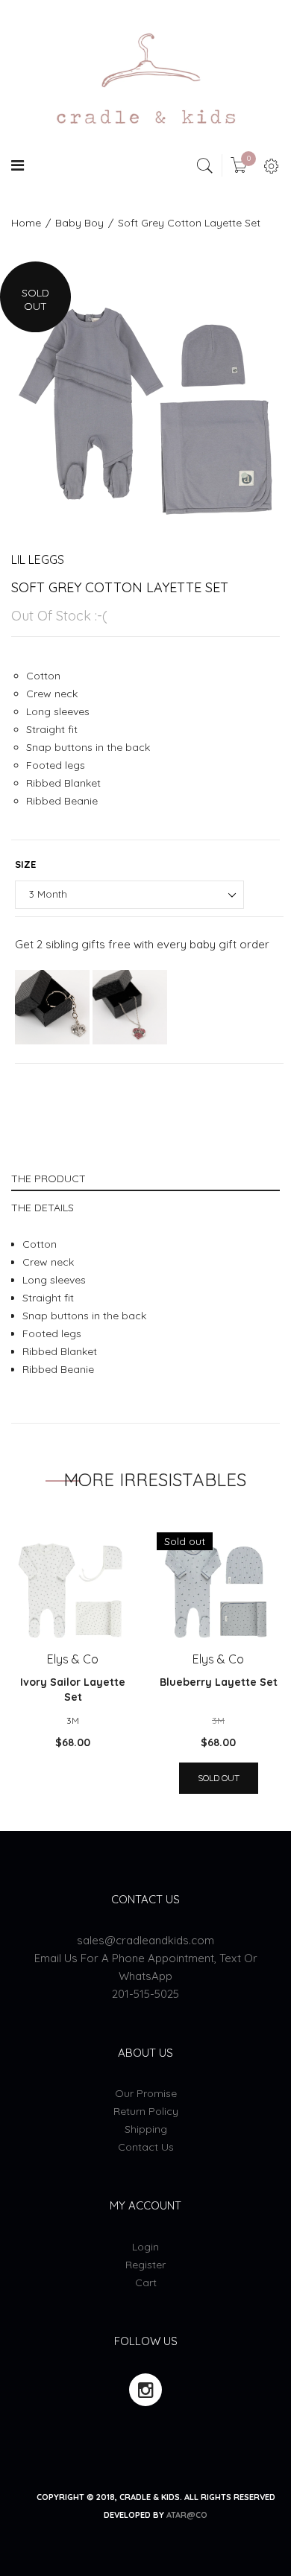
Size (25, 864)
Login (145, 2247)
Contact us (146, 2147)
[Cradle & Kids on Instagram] (145, 2390)
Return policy (146, 2111)
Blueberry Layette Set (219, 1682)
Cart (146, 2282)
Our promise (146, 2093)
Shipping (146, 2129)
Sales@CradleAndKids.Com (145, 1940)
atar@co (187, 2515)
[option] (145, 396)
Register (145, 2265)
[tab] (145, 1177)
